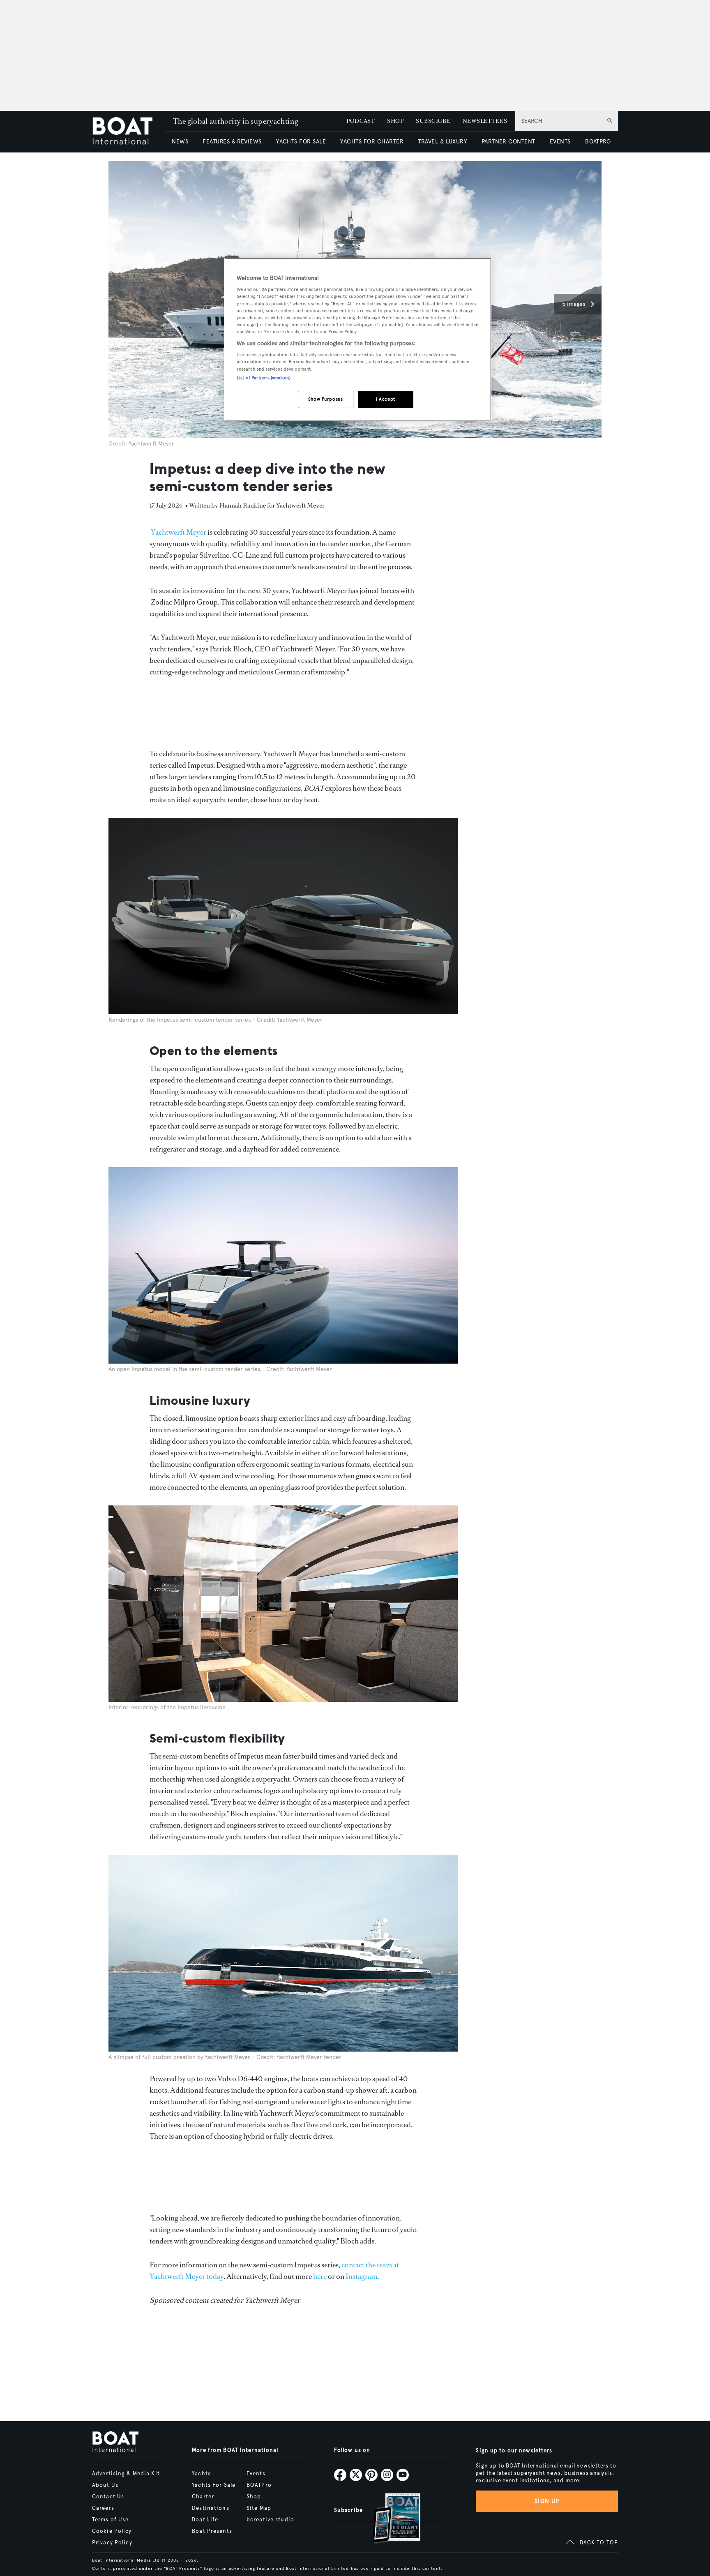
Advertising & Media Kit (126, 2474)
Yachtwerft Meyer (179, 532)
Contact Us (108, 2497)
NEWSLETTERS (485, 121)
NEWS (180, 142)
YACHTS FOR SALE (301, 142)
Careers (103, 2508)
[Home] (128, 132)
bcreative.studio (270, 2520)
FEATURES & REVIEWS (232, 142)
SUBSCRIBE (433, 121)
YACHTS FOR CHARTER (372, 142)
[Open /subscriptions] (390, 2519)
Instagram (361, 2276)
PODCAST (361, 121)
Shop (254, 2497)
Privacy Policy (112, 2543)
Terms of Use (110, 2520)
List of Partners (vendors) (264, 378)
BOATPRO (598, 142)
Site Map (259, 2508)
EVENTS (560, 142)
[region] (358, 339)
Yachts (201, 2474)
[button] (578, 304)
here (320, 2276)
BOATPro (259, 2485)
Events (256, 2474)
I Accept (386, 399)
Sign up (547, 2501)
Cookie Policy (112, 2531)
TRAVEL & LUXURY (442, 142)
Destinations (210, 2508)
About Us (105, 2485)
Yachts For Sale (214, 2485)
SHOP (395, 121)
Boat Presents (212, 2531)
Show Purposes (325, 399)
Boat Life (205, 2520)
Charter (203, 2497)
